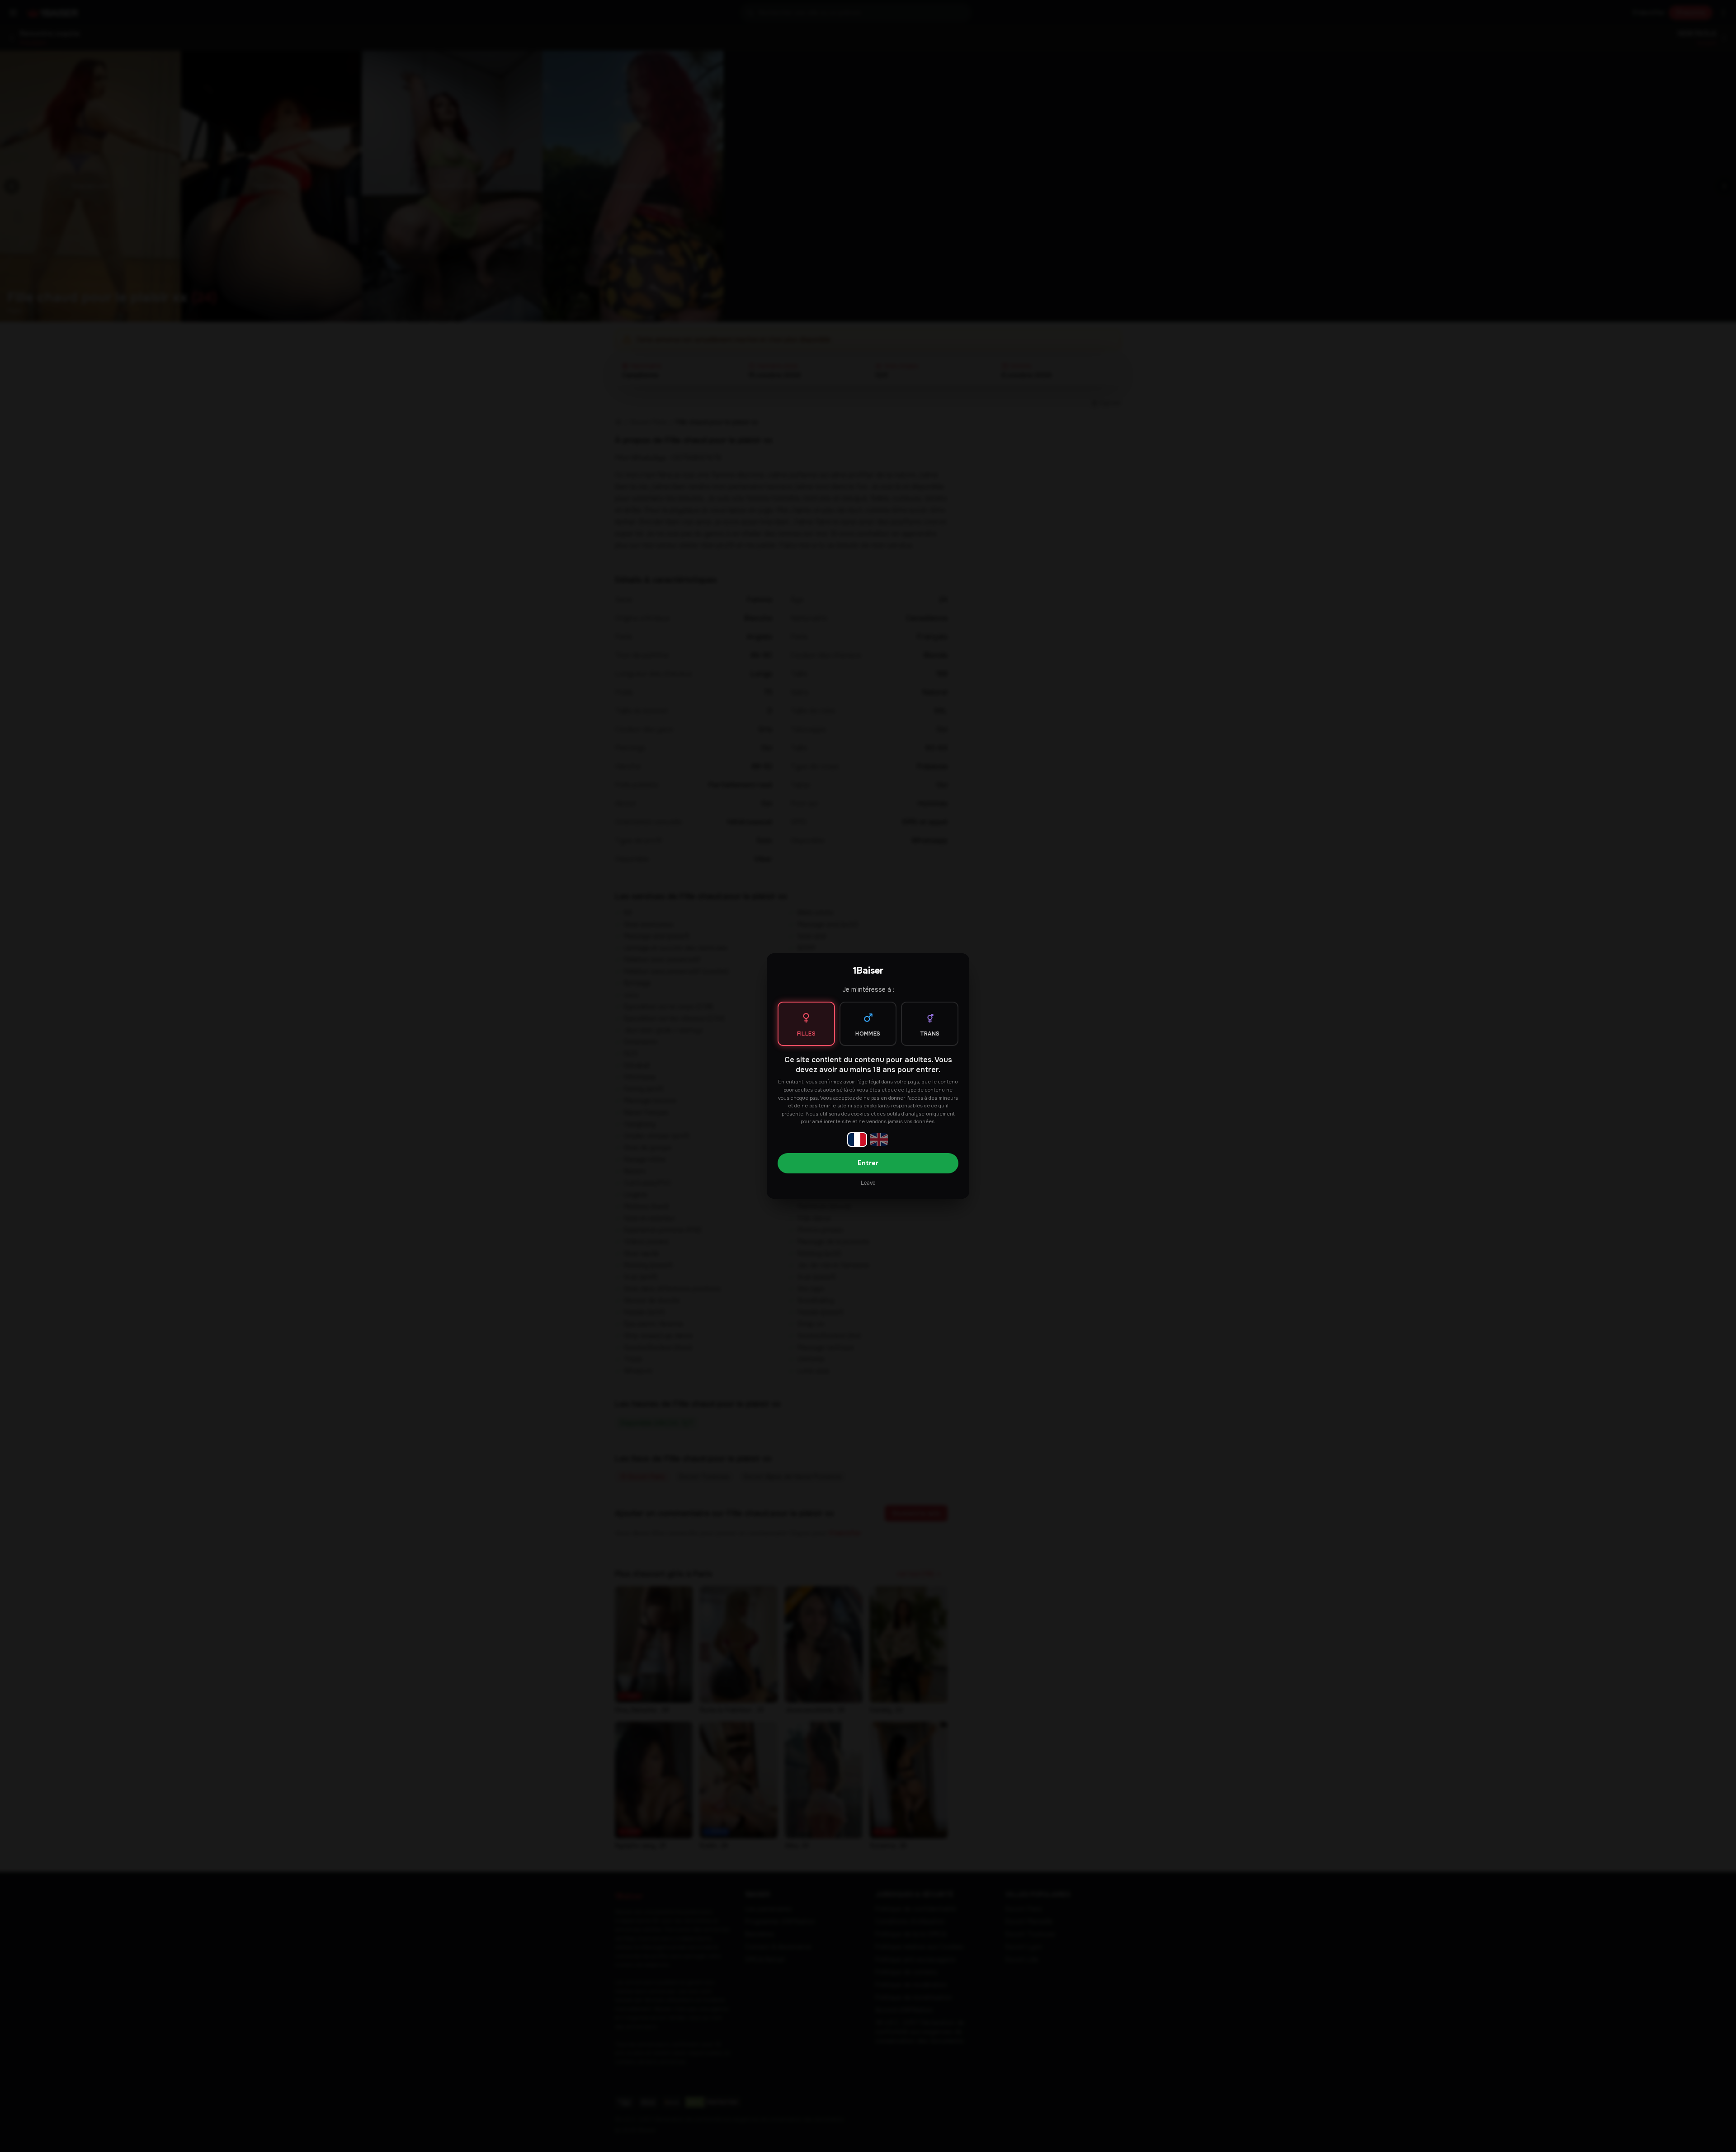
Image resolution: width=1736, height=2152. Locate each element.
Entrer (868, 1163)
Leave (868, 1183)
